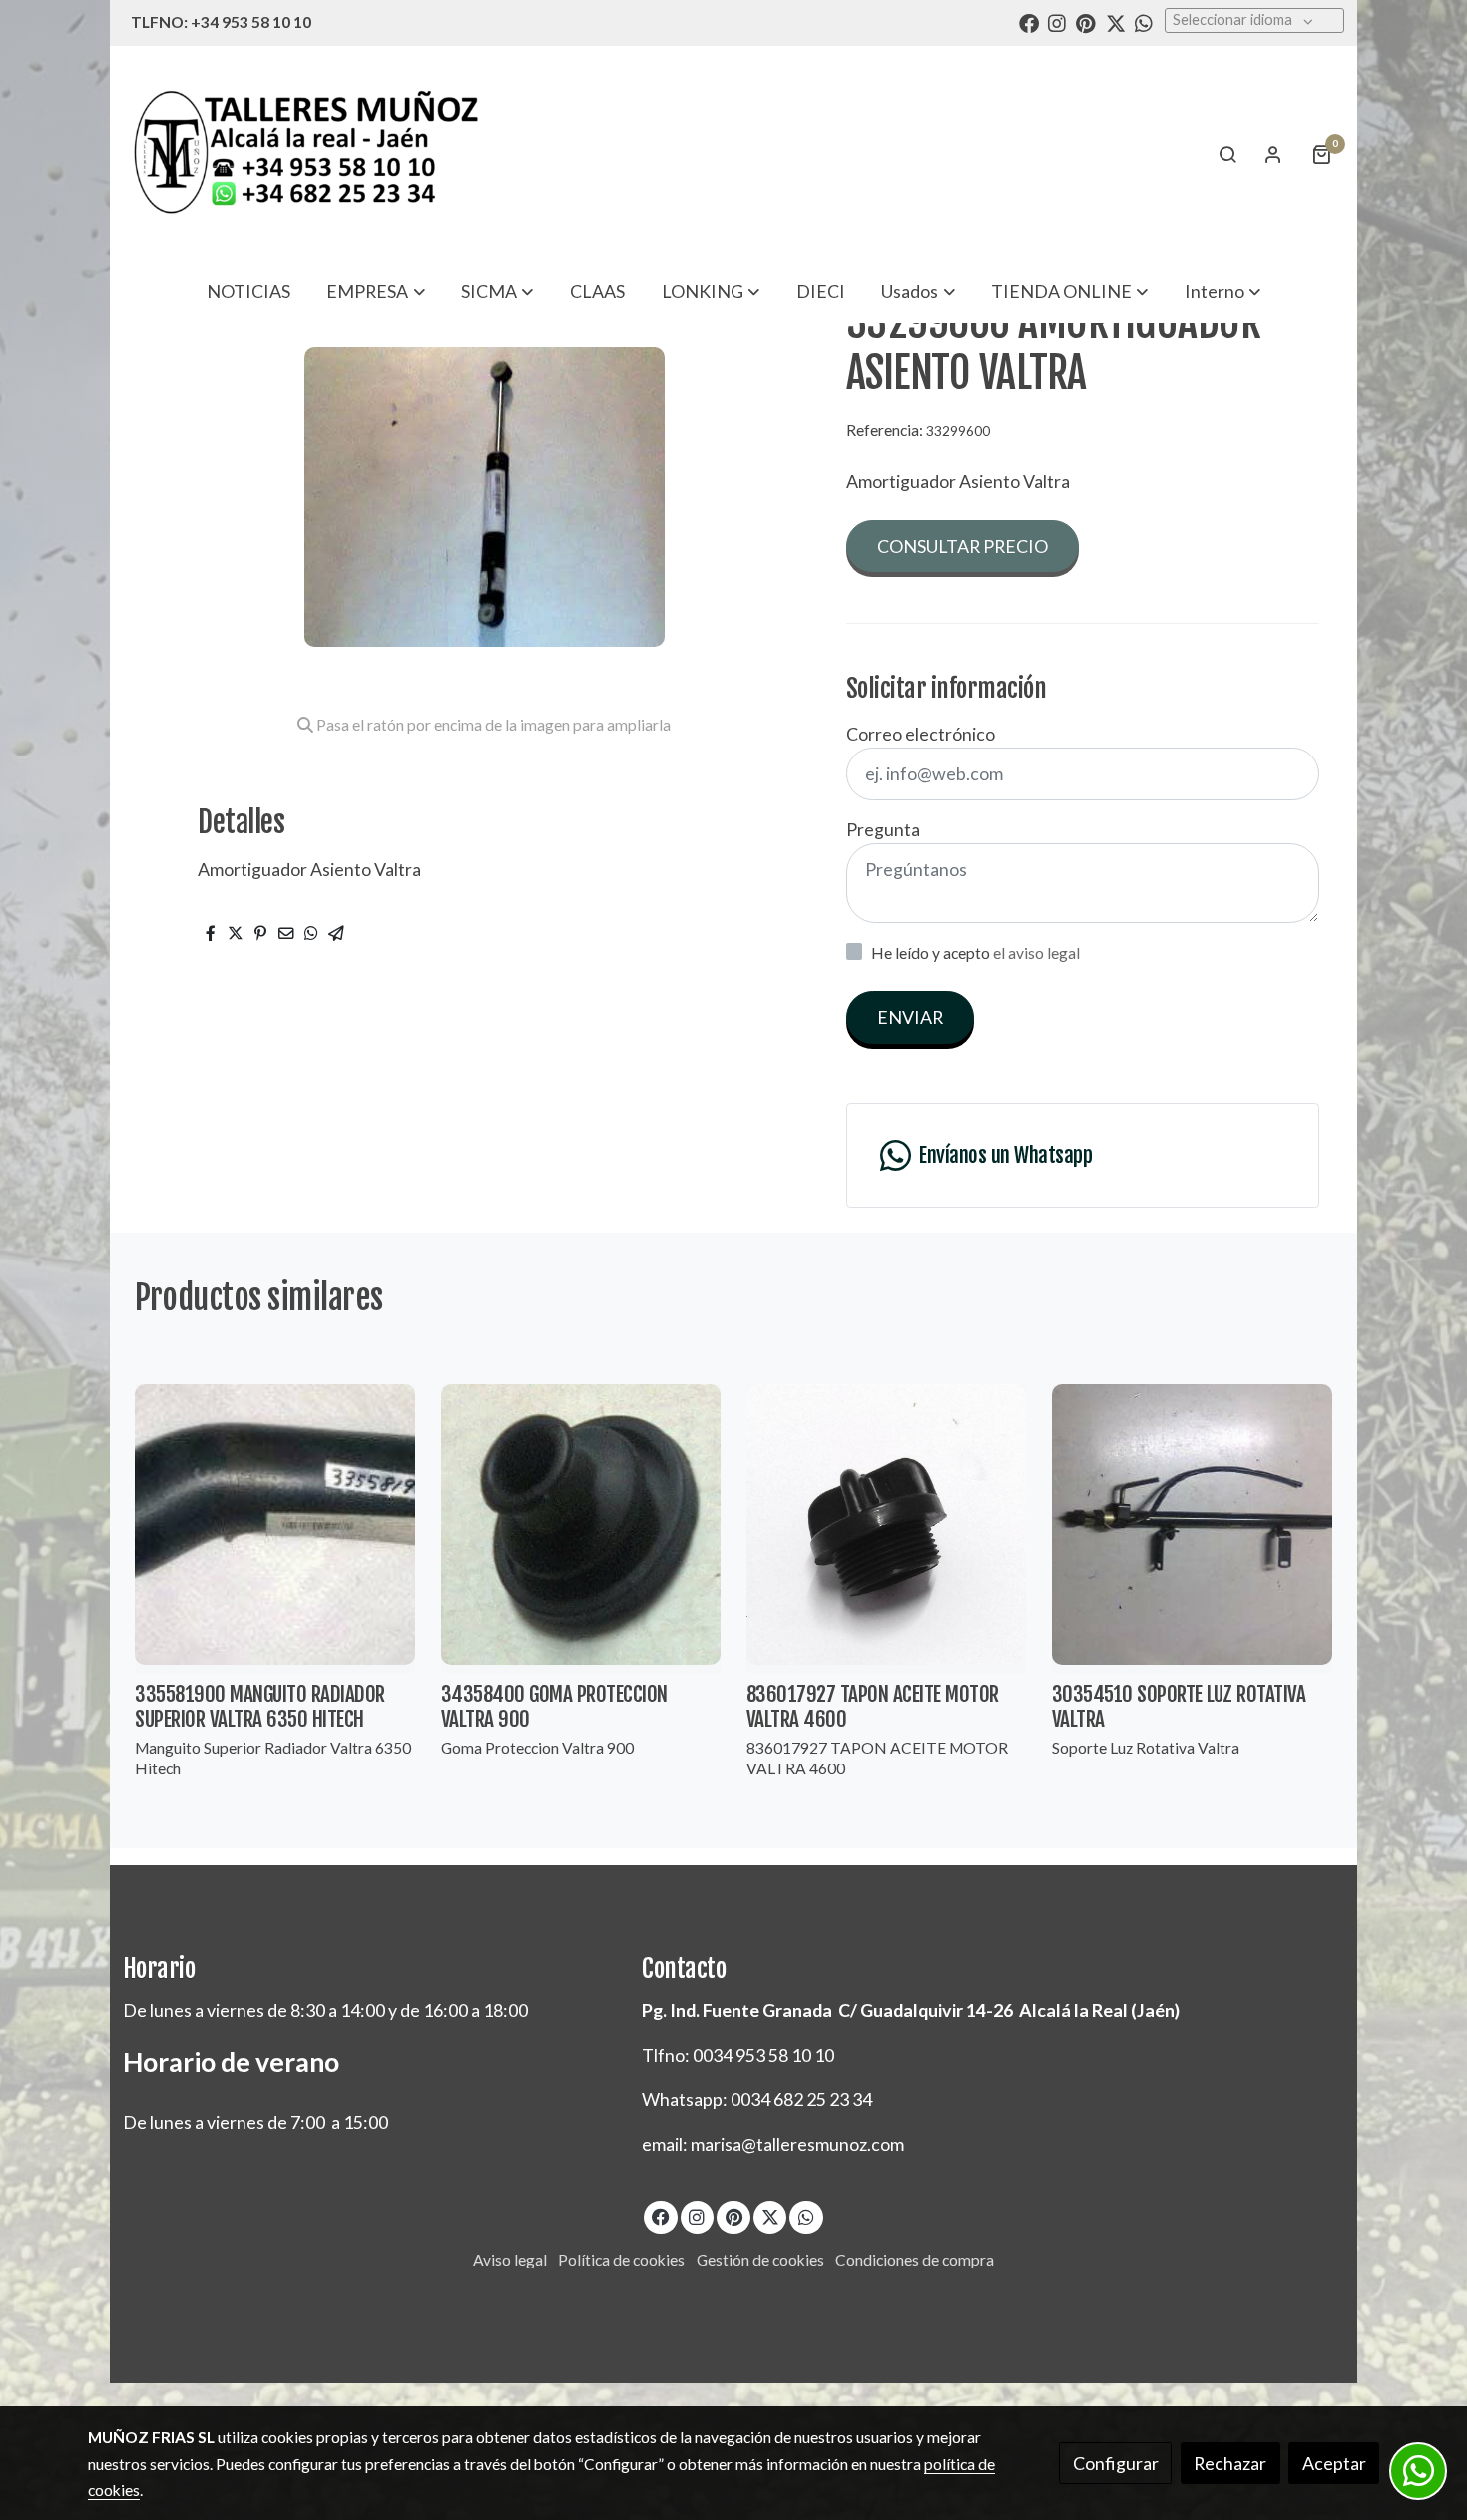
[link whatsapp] (1144, 22)
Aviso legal (510, 2260)
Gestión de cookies (760, 2260)
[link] (305, 153)
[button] (376, 291)
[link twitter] (1116, 22)
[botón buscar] (1227, 154)
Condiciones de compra (915, 2260)
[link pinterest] (1086, 22)
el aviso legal (1036, 953)
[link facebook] (1029, 22)
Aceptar (1334, 2463)
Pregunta (883, 829)
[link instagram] (1057, 22)
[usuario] (1273, 154)
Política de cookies (621, 2260)
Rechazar (1230, 2463)
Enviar (910, 1017)
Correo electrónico (921, 734)
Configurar (1116, 2463)
